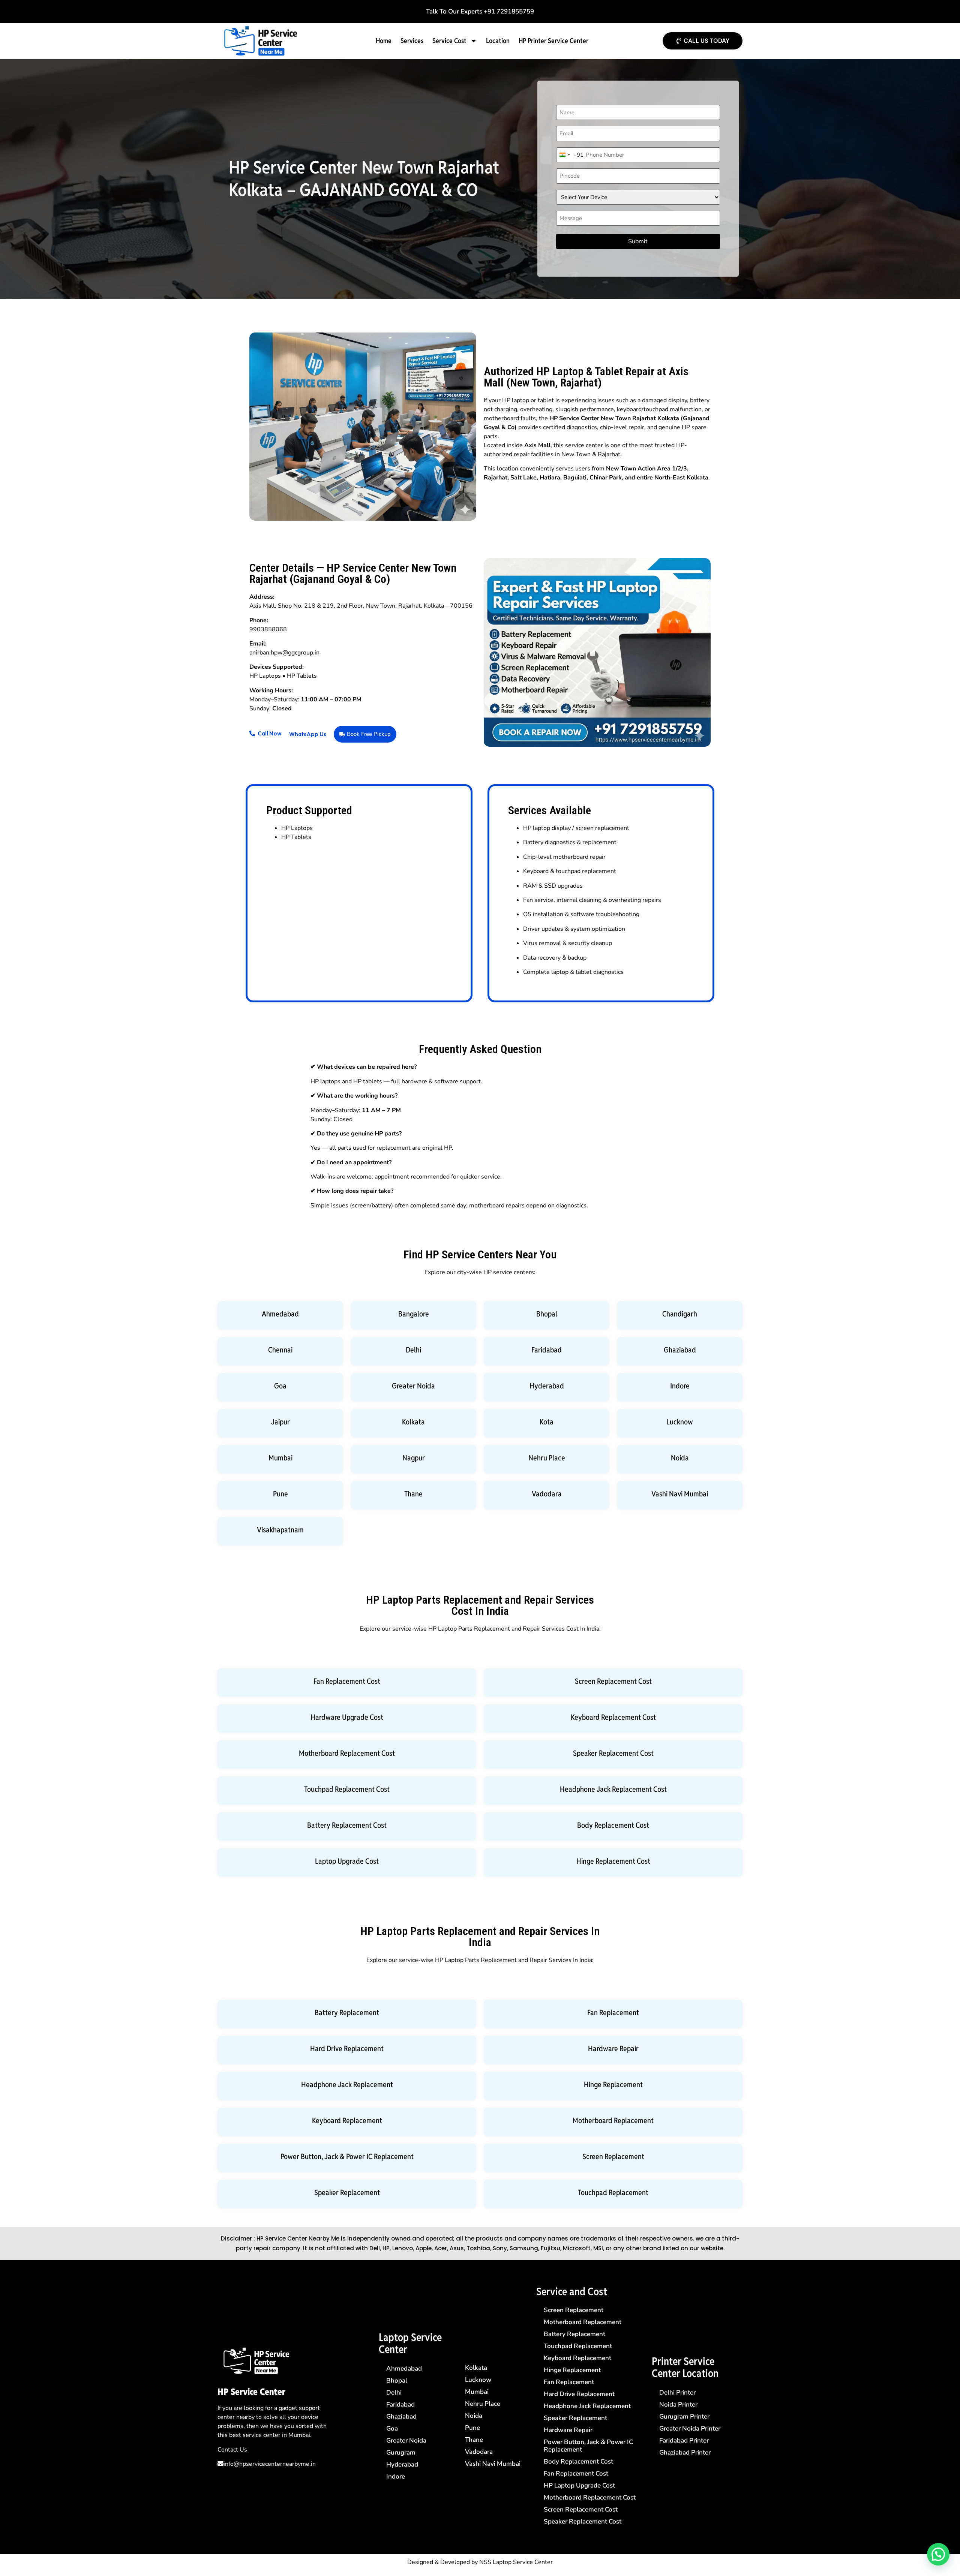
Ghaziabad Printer (685, 2452)
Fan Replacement (613, 2013)
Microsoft (577, 2248)
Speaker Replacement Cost (613, 1753)
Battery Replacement (347, 2013)
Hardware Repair (613, 2049)
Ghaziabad (680, 1350)
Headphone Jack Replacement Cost (613, 1789)
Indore (680, 1386)
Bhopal (547, 1314)
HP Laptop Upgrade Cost (579, 2485)
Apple (424, 2248)
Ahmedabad (280, 1314)
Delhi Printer (677, 2393)
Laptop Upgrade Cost (347, 1861)
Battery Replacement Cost (347, 1825)
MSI (598, 2248)
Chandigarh (680, 1314)
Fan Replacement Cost (347, 1681)
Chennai (280, 1350)
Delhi (413, 1350)
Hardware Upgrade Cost (347, 1717)
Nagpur (414, 1458)
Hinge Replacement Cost (613, 1861)
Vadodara (547, 1494)
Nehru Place (547, 1458)
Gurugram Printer (684, 2416)
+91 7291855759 (509, 11)
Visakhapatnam (280, 1530)
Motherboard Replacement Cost (347, 1753)
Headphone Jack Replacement (347, 2085)
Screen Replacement (613, 2157)
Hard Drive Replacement (347, 2049)
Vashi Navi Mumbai (680, 1494)
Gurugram (401, 2452)
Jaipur (280, 1422)
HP (386, 2248)
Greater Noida (413, 1386)
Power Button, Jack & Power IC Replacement (347, 2157)
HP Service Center (251, 2392)
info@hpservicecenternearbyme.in (270, 2464)
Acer (441, 2248)
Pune (280, 1494)
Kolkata (413, 1422)
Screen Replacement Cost (613, 1681)
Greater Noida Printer (690, 2428)
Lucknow (680, 1422)
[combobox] (570, 155)
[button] (938, 2554)
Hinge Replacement (613, 2085)
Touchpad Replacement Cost (347, 1789)
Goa (280, 1386)
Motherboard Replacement (613, 2121)
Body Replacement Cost (613, 1825)
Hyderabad (547, 1386)
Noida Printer (678, 2405)
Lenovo (403, 2248)
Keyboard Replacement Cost (613, 1717)
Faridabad (547, 1350)
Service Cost (449, 41)
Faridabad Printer (684, 2440)
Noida (680, 1458)
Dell (375, 2248)
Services (412, 41)
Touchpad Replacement (613, 2193)
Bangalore (414, 1314)
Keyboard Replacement (347, 2121)
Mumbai (280, 1458)
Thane (413, 1494)
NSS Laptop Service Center (516, 2562)
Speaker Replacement (347, 2193)
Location (498, 41)
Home (384, 41)
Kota (547, 1422)
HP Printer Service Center (553, 41)
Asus (457, 2248)
